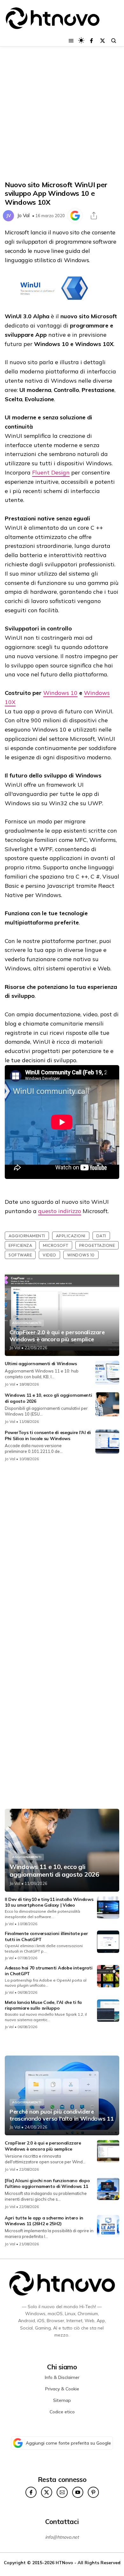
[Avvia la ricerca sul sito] (114, 41)
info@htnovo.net (62, 2537)
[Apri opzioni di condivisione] (94, 216)
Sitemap (62, 2400)
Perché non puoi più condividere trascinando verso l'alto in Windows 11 (62, 2115)
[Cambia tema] (81, 40)
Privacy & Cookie (62, 2389)
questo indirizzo (60, 1211)
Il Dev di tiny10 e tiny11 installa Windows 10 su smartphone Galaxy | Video (49, 1902)
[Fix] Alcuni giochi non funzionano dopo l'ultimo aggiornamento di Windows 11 (47, 2183)
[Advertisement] (62, 114)
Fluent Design (51, 472)
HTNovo (64, 2562)
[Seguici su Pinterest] (93, 2492)
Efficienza (20, 1245)
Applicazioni (71, 1236)
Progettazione (97, 1245)
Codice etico (62, 2412)
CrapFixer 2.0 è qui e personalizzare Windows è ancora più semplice (57, 1336)
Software (20, 1255)
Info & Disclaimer (62, 2377)
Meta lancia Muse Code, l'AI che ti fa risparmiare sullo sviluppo (43, 2005)
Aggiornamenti (27, 1236)
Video (49, 1255)
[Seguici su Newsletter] (62, 2492)
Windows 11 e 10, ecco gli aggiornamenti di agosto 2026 (54, 1871)
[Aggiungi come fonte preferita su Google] (75, 216)
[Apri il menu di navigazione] (71, 41)
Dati (101, 1236)
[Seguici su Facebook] (91, 41)
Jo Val (23, 215)
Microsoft (56, 1245)
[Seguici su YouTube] (78, 2492)
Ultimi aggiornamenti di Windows (41, 1364)
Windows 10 (60, 693)
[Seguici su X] (103, 41)
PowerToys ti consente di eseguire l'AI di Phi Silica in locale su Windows (48, 1435)
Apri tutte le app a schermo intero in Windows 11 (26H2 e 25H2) (44, 2221)
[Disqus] (62, 1552)
